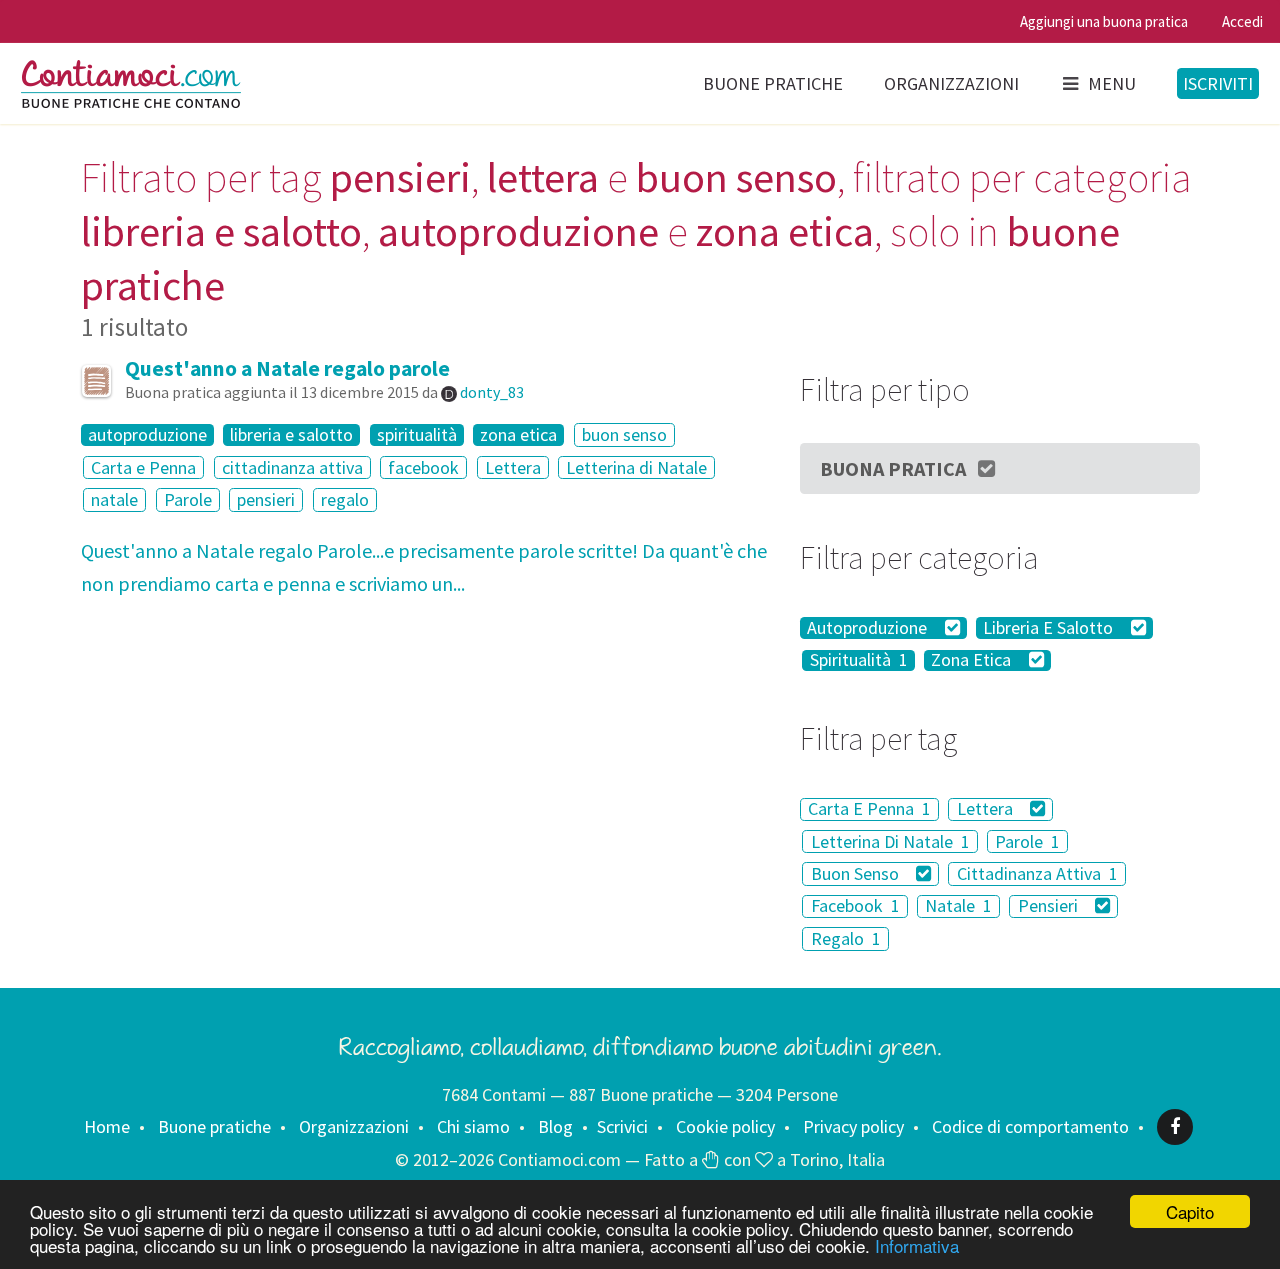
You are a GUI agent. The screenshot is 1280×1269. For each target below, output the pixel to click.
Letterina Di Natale (890, 841)
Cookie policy (725, 1126)
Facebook (855, 906)
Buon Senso (857, 873)
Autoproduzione (869, 628)
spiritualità (417, 435)
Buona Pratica (893, 468)
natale (114, 499)
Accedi (1242, 21)
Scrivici (622, 1126)
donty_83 (492, 392)
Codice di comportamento (1030, 1126)
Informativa (917, 1245)
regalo (345, 499)
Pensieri (1050, 906)
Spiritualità (859, 661)
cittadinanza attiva (292, 467)
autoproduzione (147, 435)
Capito (1190, 1211)
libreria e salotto (291, 435)
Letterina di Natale (636, 467)
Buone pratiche (773, 83)
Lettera (513, 467)
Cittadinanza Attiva (1037, 873)
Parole (188, 499)
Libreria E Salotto (1050, 628)
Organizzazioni (951, 83)
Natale (958, 906)
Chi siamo (473, 1126)
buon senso (624, 434)
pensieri (266, 499)
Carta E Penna (869, 809)
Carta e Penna (143, 467)
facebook (423, 467)
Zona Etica (973, 661)
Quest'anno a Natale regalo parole (287, 368)
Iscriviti (1218, 83)
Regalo (846, 938)
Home (107, 1126)
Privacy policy (853, 1126)
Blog (555, 1126)
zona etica (518, 435)
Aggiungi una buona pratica (1104, 21)
